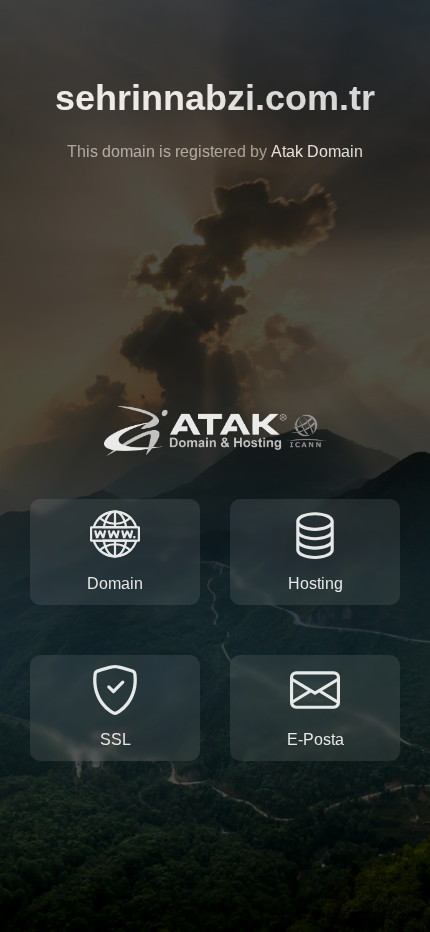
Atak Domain (317, 151)
